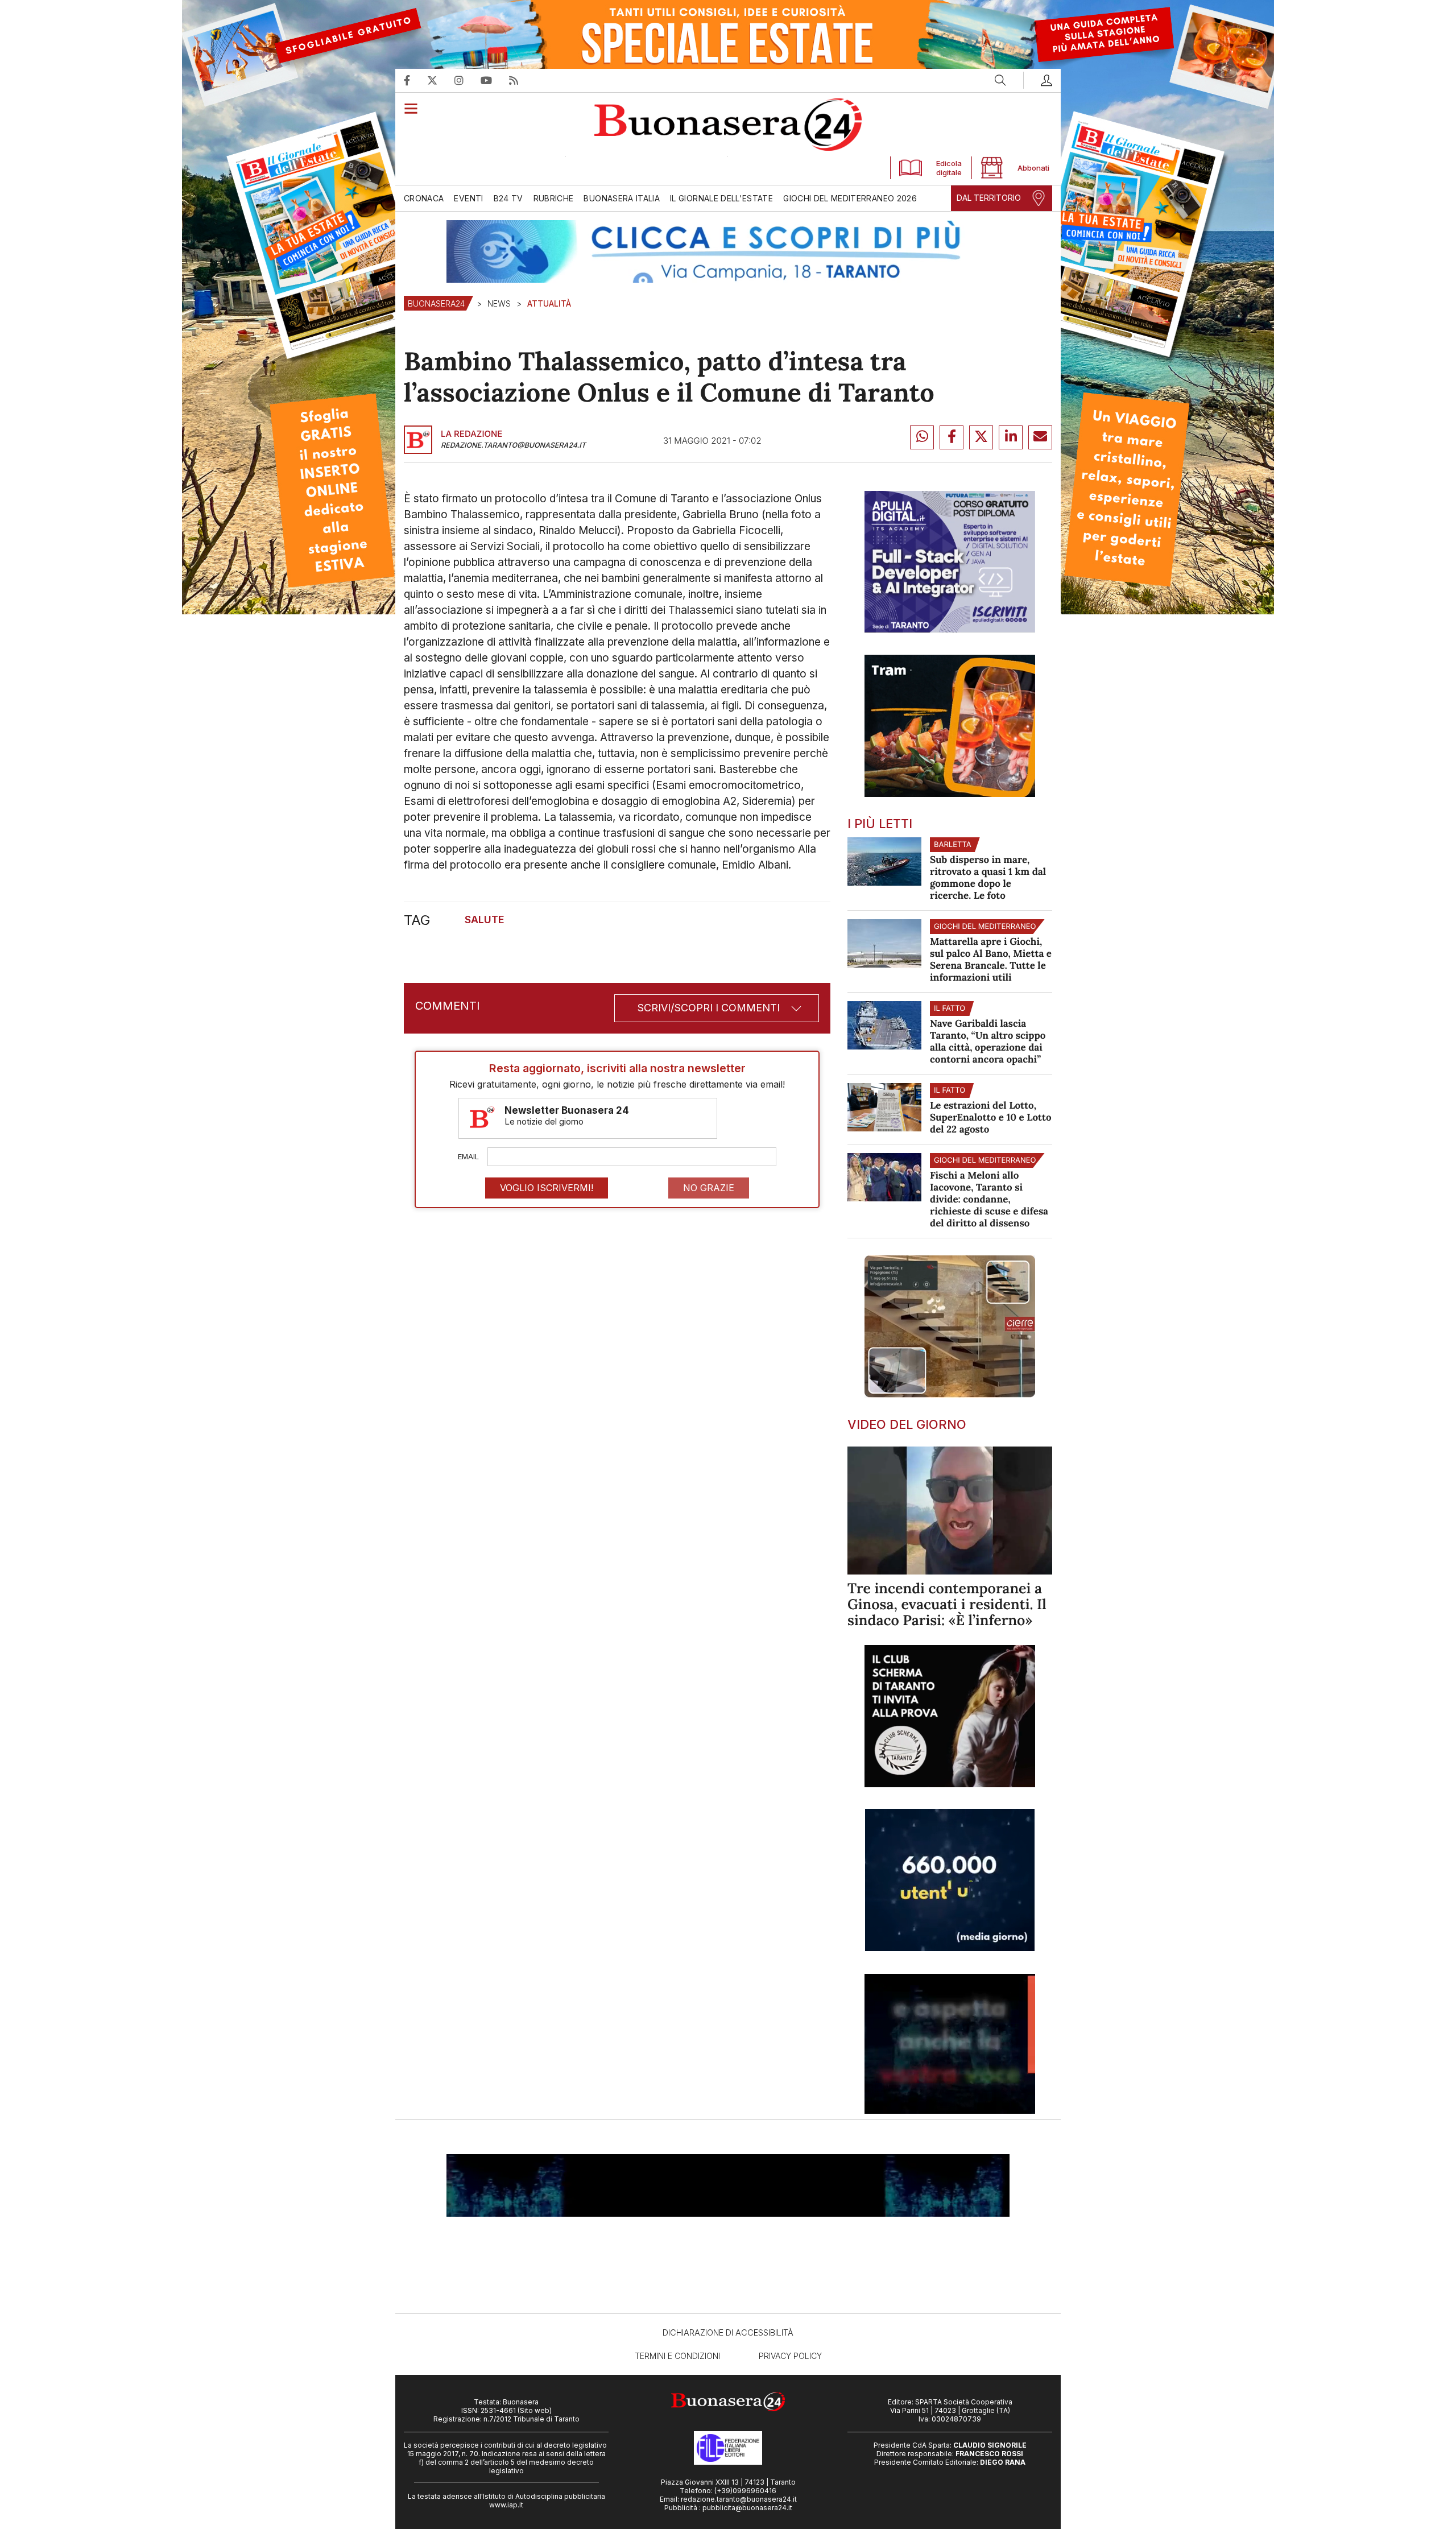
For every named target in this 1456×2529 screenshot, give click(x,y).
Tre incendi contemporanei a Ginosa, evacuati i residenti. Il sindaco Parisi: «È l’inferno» (947, 1604)
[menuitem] (426, 198)
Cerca (1000, 80)
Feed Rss (522, 80)
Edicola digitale (949, 168)
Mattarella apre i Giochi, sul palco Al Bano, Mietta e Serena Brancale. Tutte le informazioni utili (991, 959)
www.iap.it (506, 2505)
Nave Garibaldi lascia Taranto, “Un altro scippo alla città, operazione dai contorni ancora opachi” (988, 1041)
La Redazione (471, 434)
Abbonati (1031, 168)
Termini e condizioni (677, 2356)
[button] (1038, 80)
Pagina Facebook (415, 80)
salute (485, 920)
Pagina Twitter (441, 80)
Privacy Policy (790, 2356)
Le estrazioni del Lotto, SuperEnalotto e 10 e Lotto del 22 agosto (991, 1117)
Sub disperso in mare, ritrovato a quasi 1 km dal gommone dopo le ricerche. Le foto (988, 877)
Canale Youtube (495, 80)
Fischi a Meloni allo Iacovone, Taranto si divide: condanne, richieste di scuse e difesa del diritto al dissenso (989, 1199)
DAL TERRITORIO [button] (989, 198)
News (499, 303)
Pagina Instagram (468, 80)
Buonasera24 (436, 303)
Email (468, 1156)
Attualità (549, 303)
